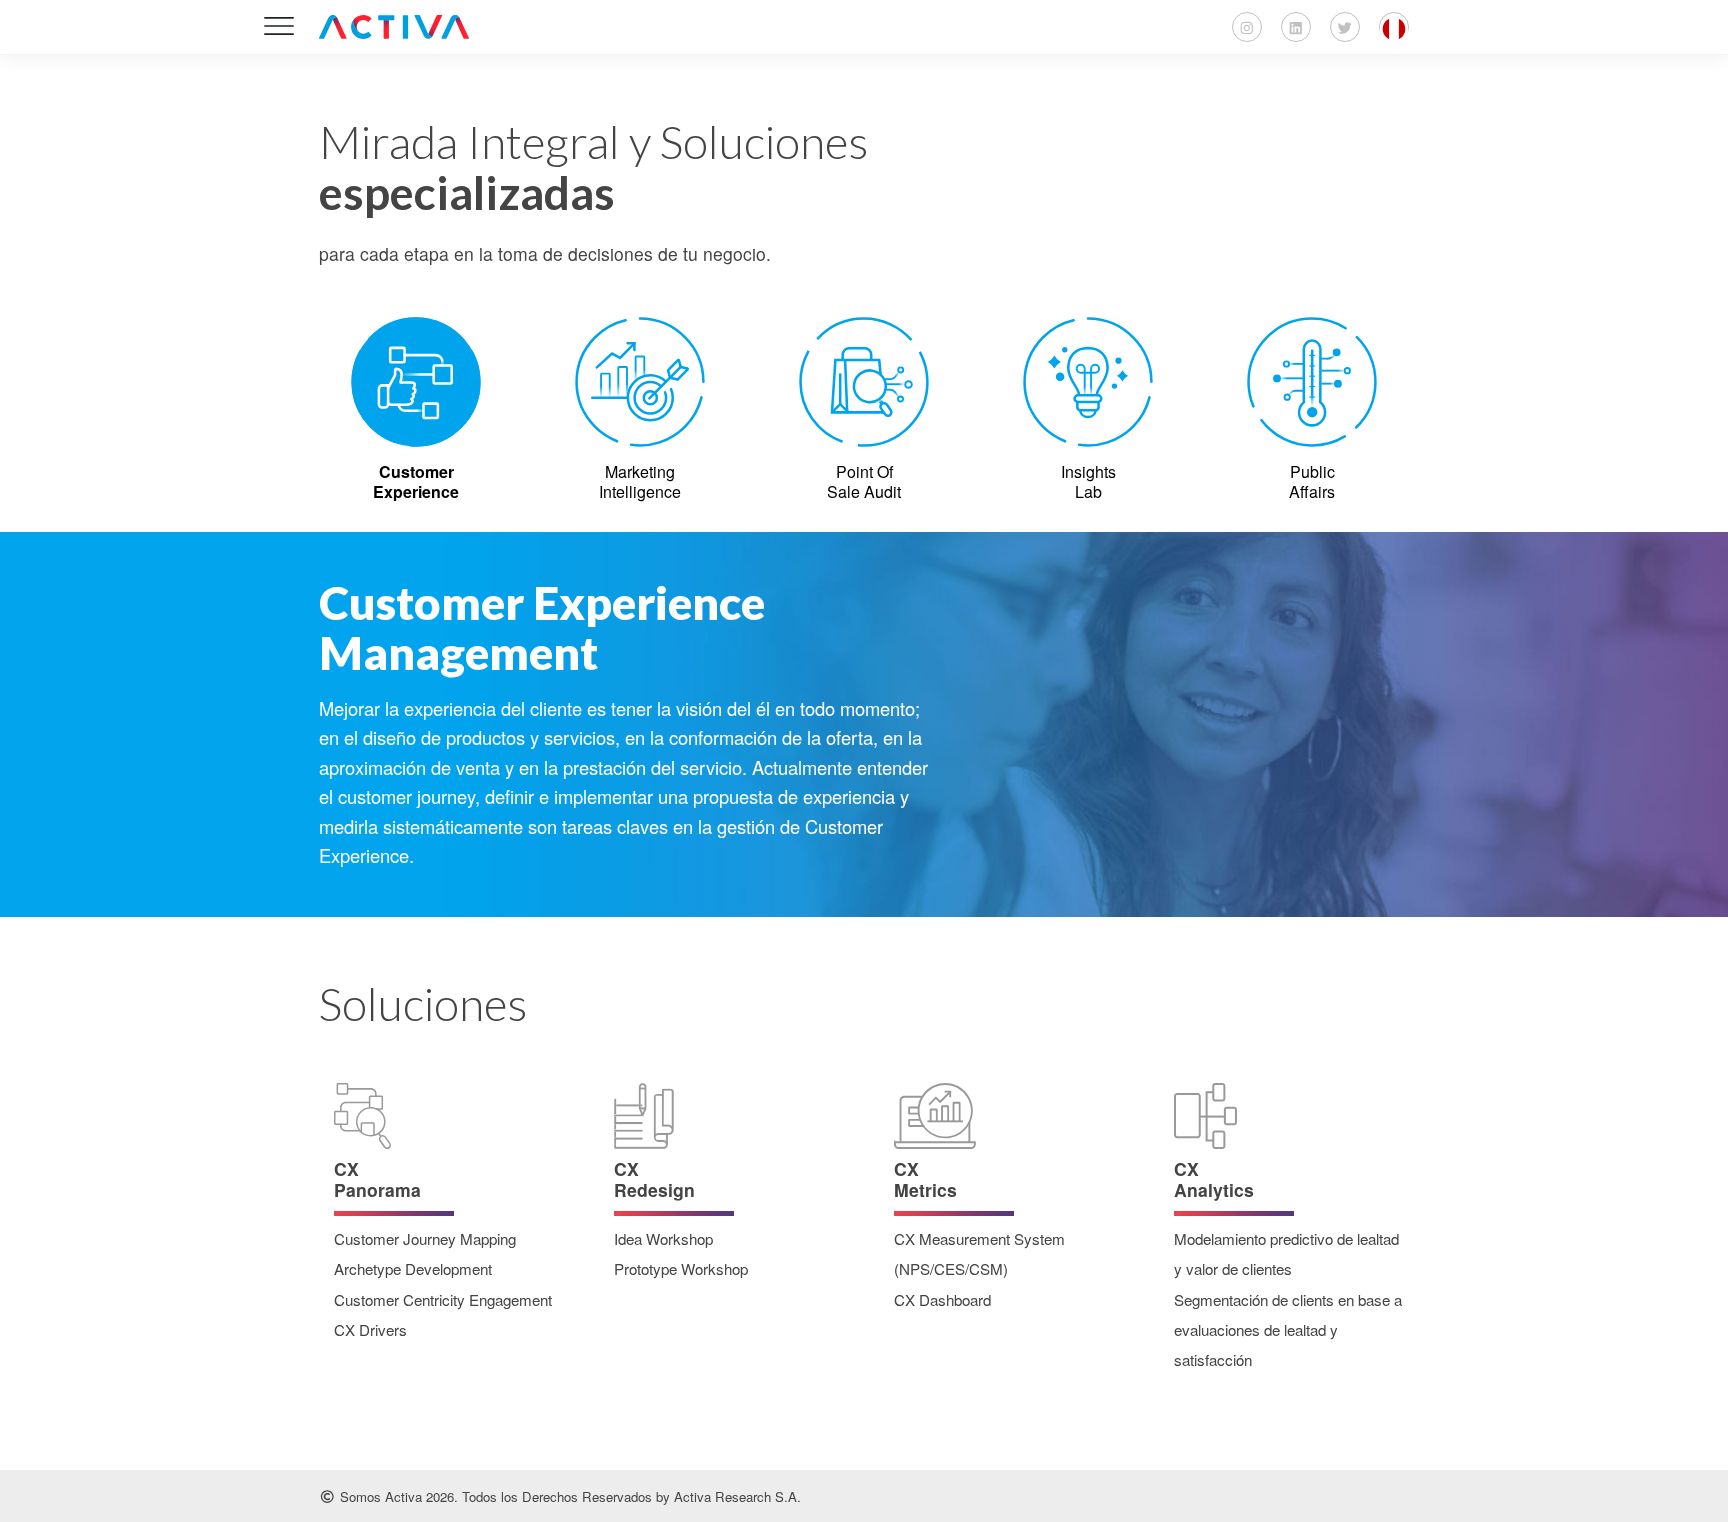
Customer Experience (416, 481)
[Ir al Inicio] (394, 27)
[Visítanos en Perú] (1394, 27)
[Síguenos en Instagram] (1247, 27)
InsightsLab (1088, 481)
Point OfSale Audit (864, 481)
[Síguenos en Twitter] (1345, 27)
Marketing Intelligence (640, 481)
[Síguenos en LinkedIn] (1296, 27)
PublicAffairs (1312, 481)
